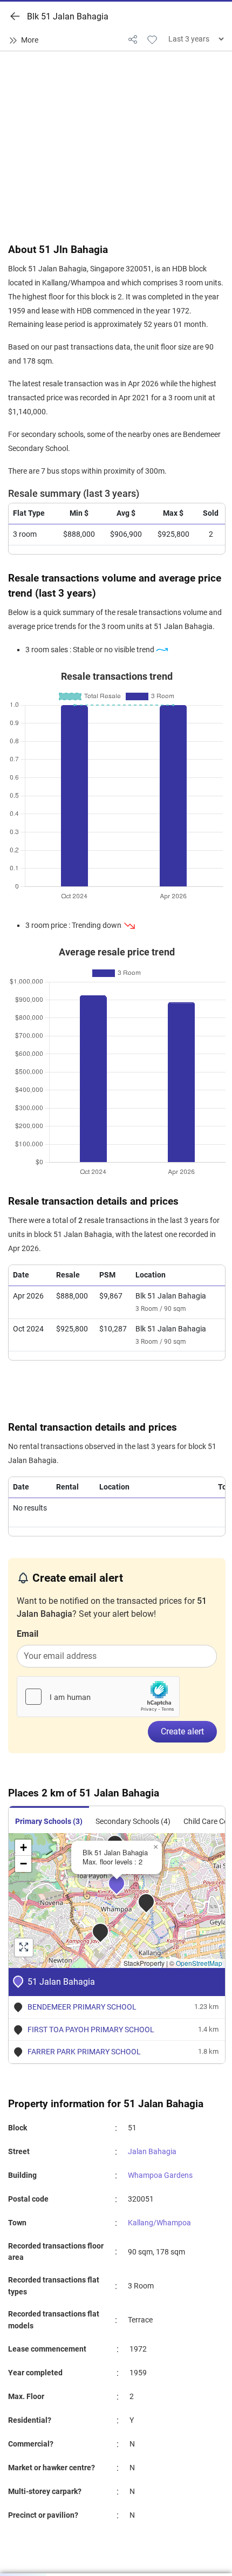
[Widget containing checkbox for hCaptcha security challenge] (98, 1697)
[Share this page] (133, 39)
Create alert (182, 1731)
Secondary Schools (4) (133, 1822)
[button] (124, 1891)
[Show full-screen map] (24, 1948)
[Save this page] (152, 39)
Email (28, 1634)
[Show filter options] (26, 40)
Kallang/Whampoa (159, 2223)
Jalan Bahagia (152, 2152)
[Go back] (15, 16)
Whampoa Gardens (160, 2175)
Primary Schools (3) (49, 1822)
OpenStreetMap (199, 1963)
